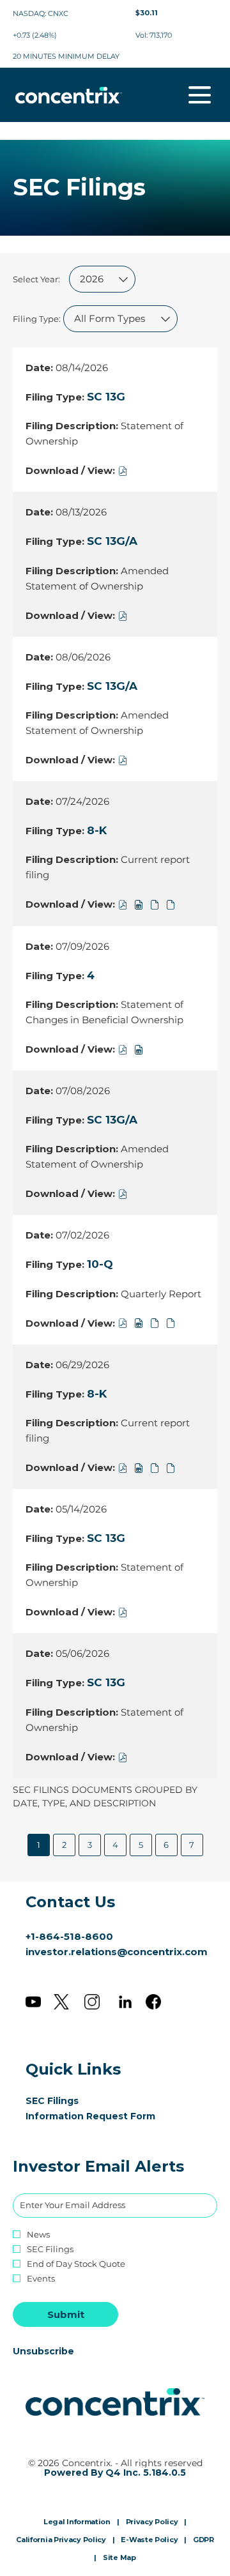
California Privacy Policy (61, 2540)
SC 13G (106, 397)
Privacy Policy (152, 2522)
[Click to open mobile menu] (200, 95)
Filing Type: (37, 319)
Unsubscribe (43, 2351)
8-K (97, 830)
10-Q (100, 1264)
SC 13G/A (112, 541)
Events (41, 2279)
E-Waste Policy (149, 2540)
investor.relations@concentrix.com (117, 1952)
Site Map (119, 2558)
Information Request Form (109, 2116)
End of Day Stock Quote (76, 2264)
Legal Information (77, 2522)
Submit (66, 2314)
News (38, 2235)
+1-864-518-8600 (69, 1936)
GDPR (203, 2540)
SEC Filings (71, 2101)
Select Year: (36, 279)
